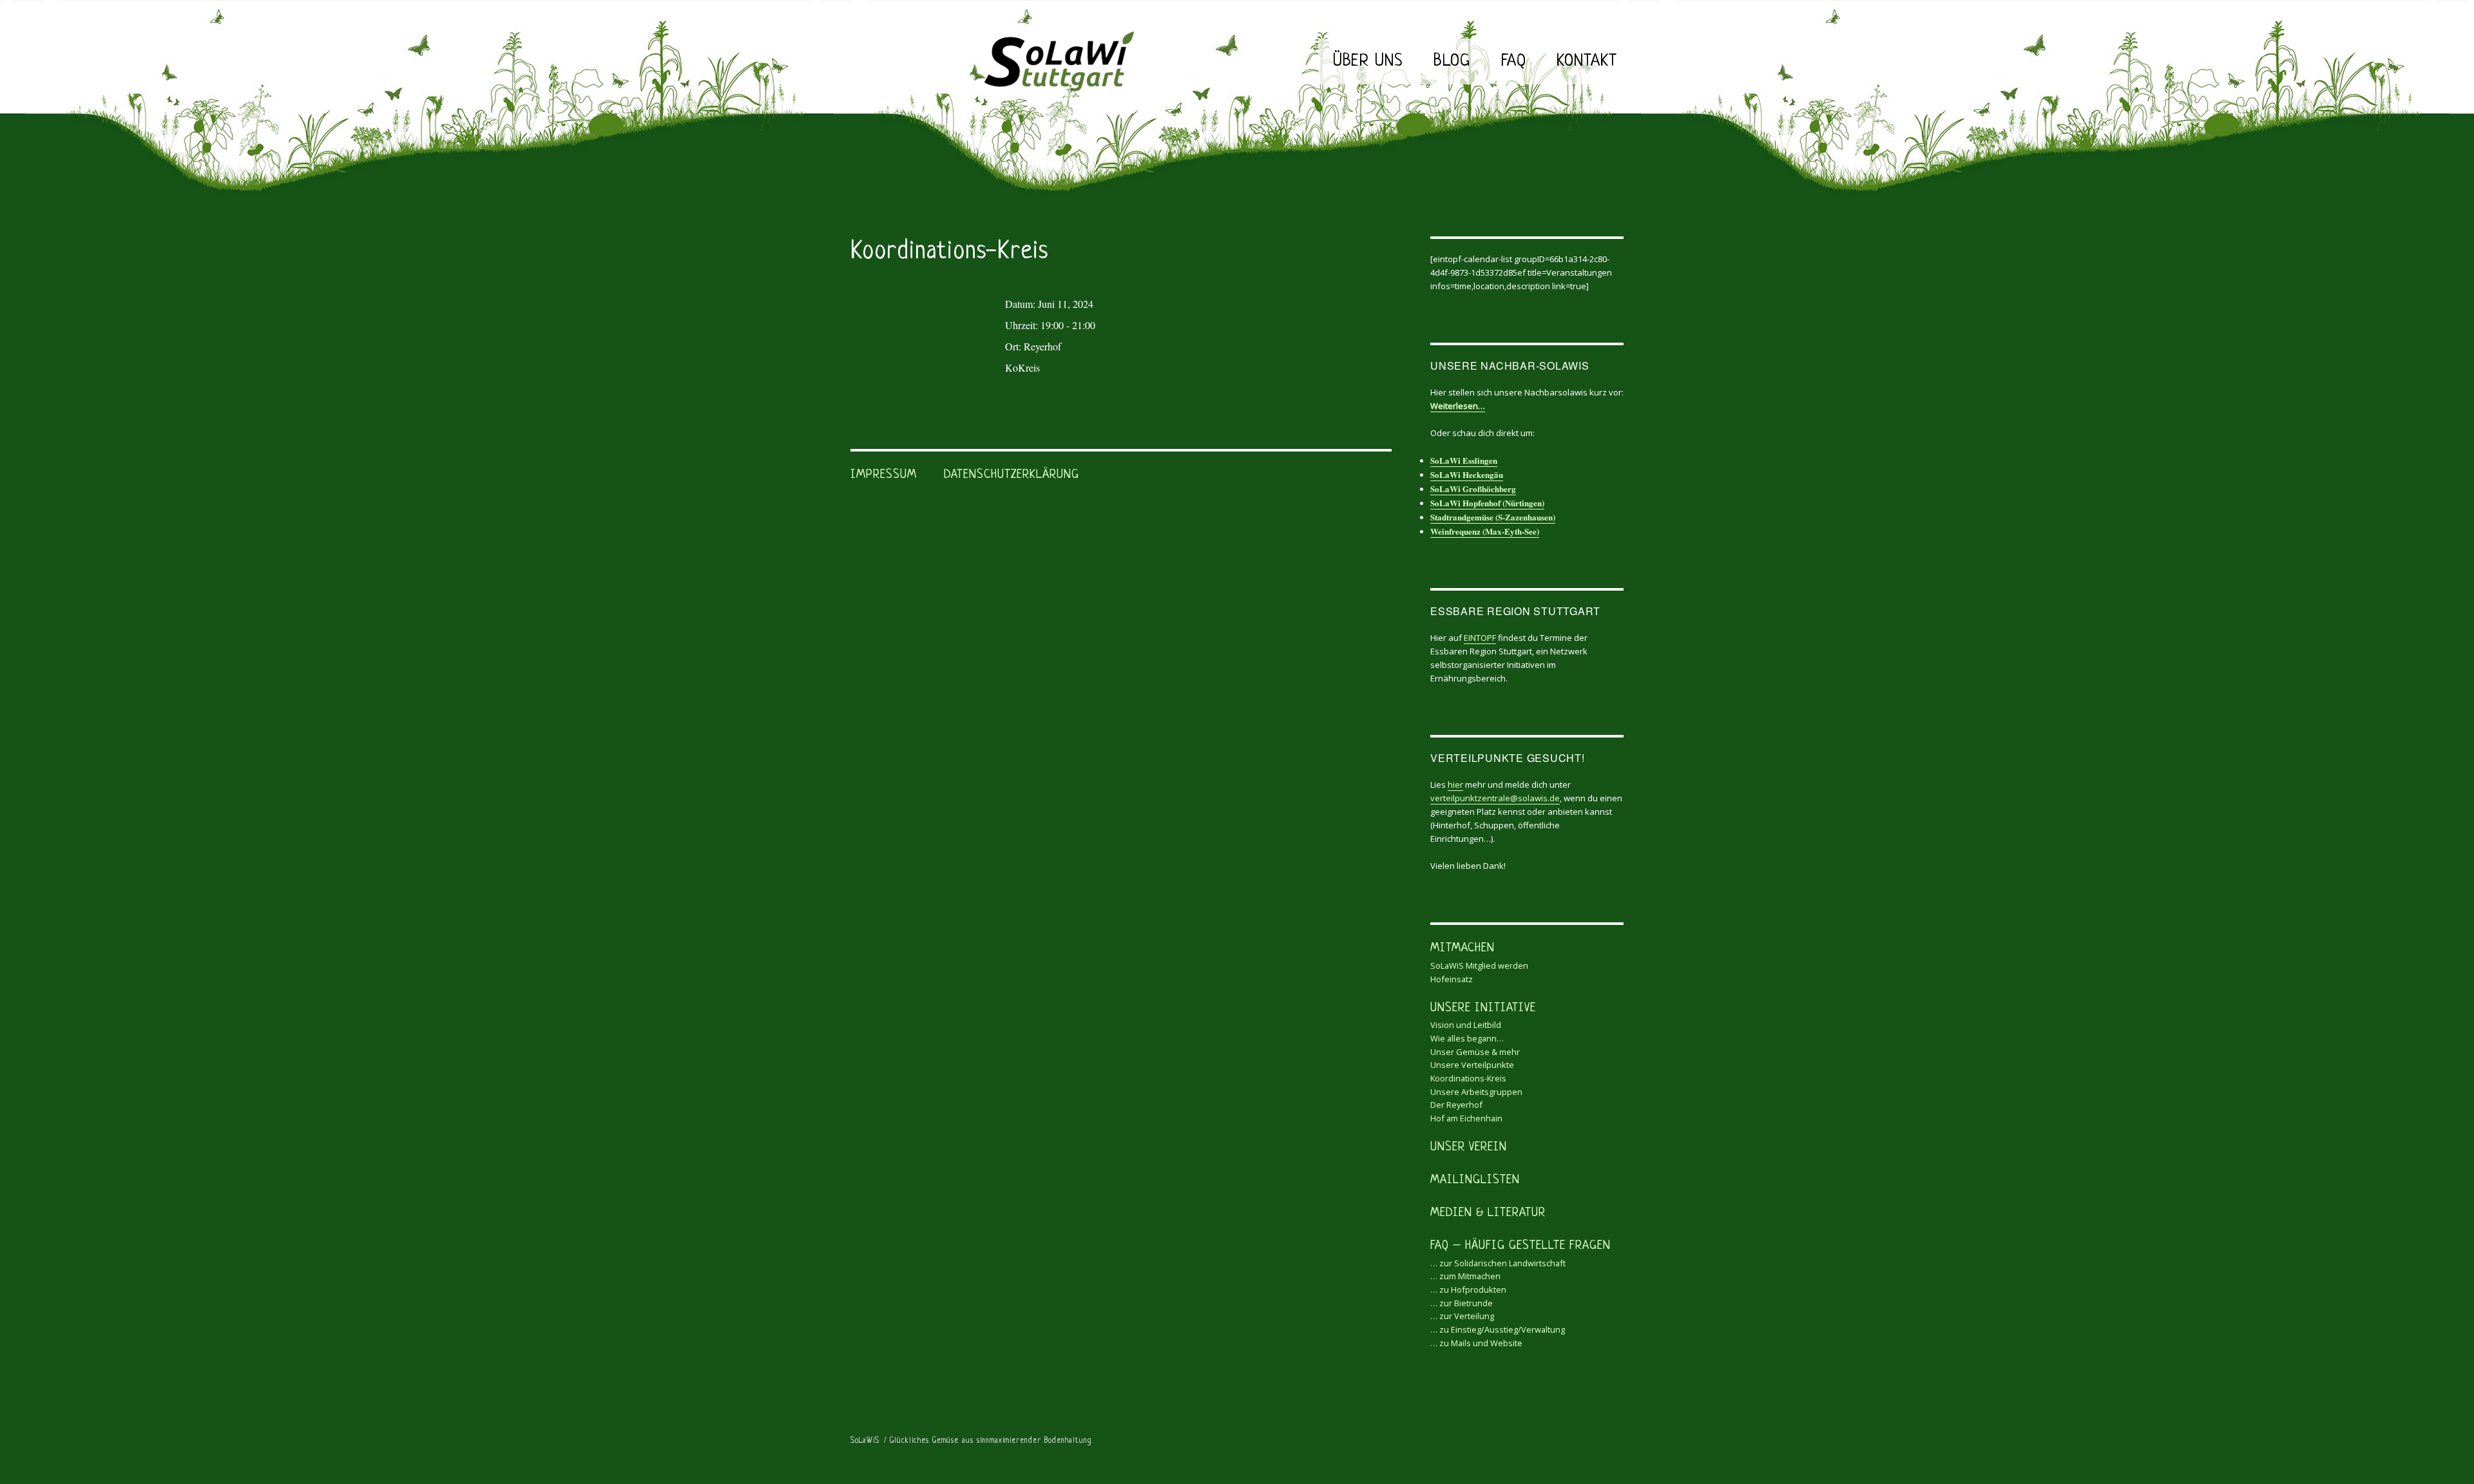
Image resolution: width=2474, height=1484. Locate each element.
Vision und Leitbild (1466, 1025)
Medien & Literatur (1488, 1213)
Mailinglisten (1475, 1180)
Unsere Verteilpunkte (1472, 1065)
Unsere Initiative (1483, 1008)
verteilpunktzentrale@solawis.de (1495, 798)
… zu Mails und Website (1476, 1343)
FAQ (1514, 62)
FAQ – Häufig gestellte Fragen (1520, 1246)
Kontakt (1587, 62)
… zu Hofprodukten (1468, 1289)
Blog (1452, 62)
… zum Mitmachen (1465, 1276)
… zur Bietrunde (1462, 1303)
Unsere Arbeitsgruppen (1476, 1092)
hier (1455, 785)
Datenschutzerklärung (1012, 475)
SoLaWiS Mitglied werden (1479, 966)
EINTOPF (1480, 638)
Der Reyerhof (1456, 1105)
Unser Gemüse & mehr (1475, 1052)
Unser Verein (1469, 1147)
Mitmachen (1462, 948)
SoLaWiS (865, 1441)
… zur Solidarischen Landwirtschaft (1498, 1263)
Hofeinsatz (1452, 979)
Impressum (884, 475)
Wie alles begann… (1467, 1038)
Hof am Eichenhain (1466, 1118)
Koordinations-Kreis (1468, 1078)
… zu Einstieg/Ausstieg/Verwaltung (1498, 1329)
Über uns (1368, 62)
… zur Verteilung (1462, 1316)
